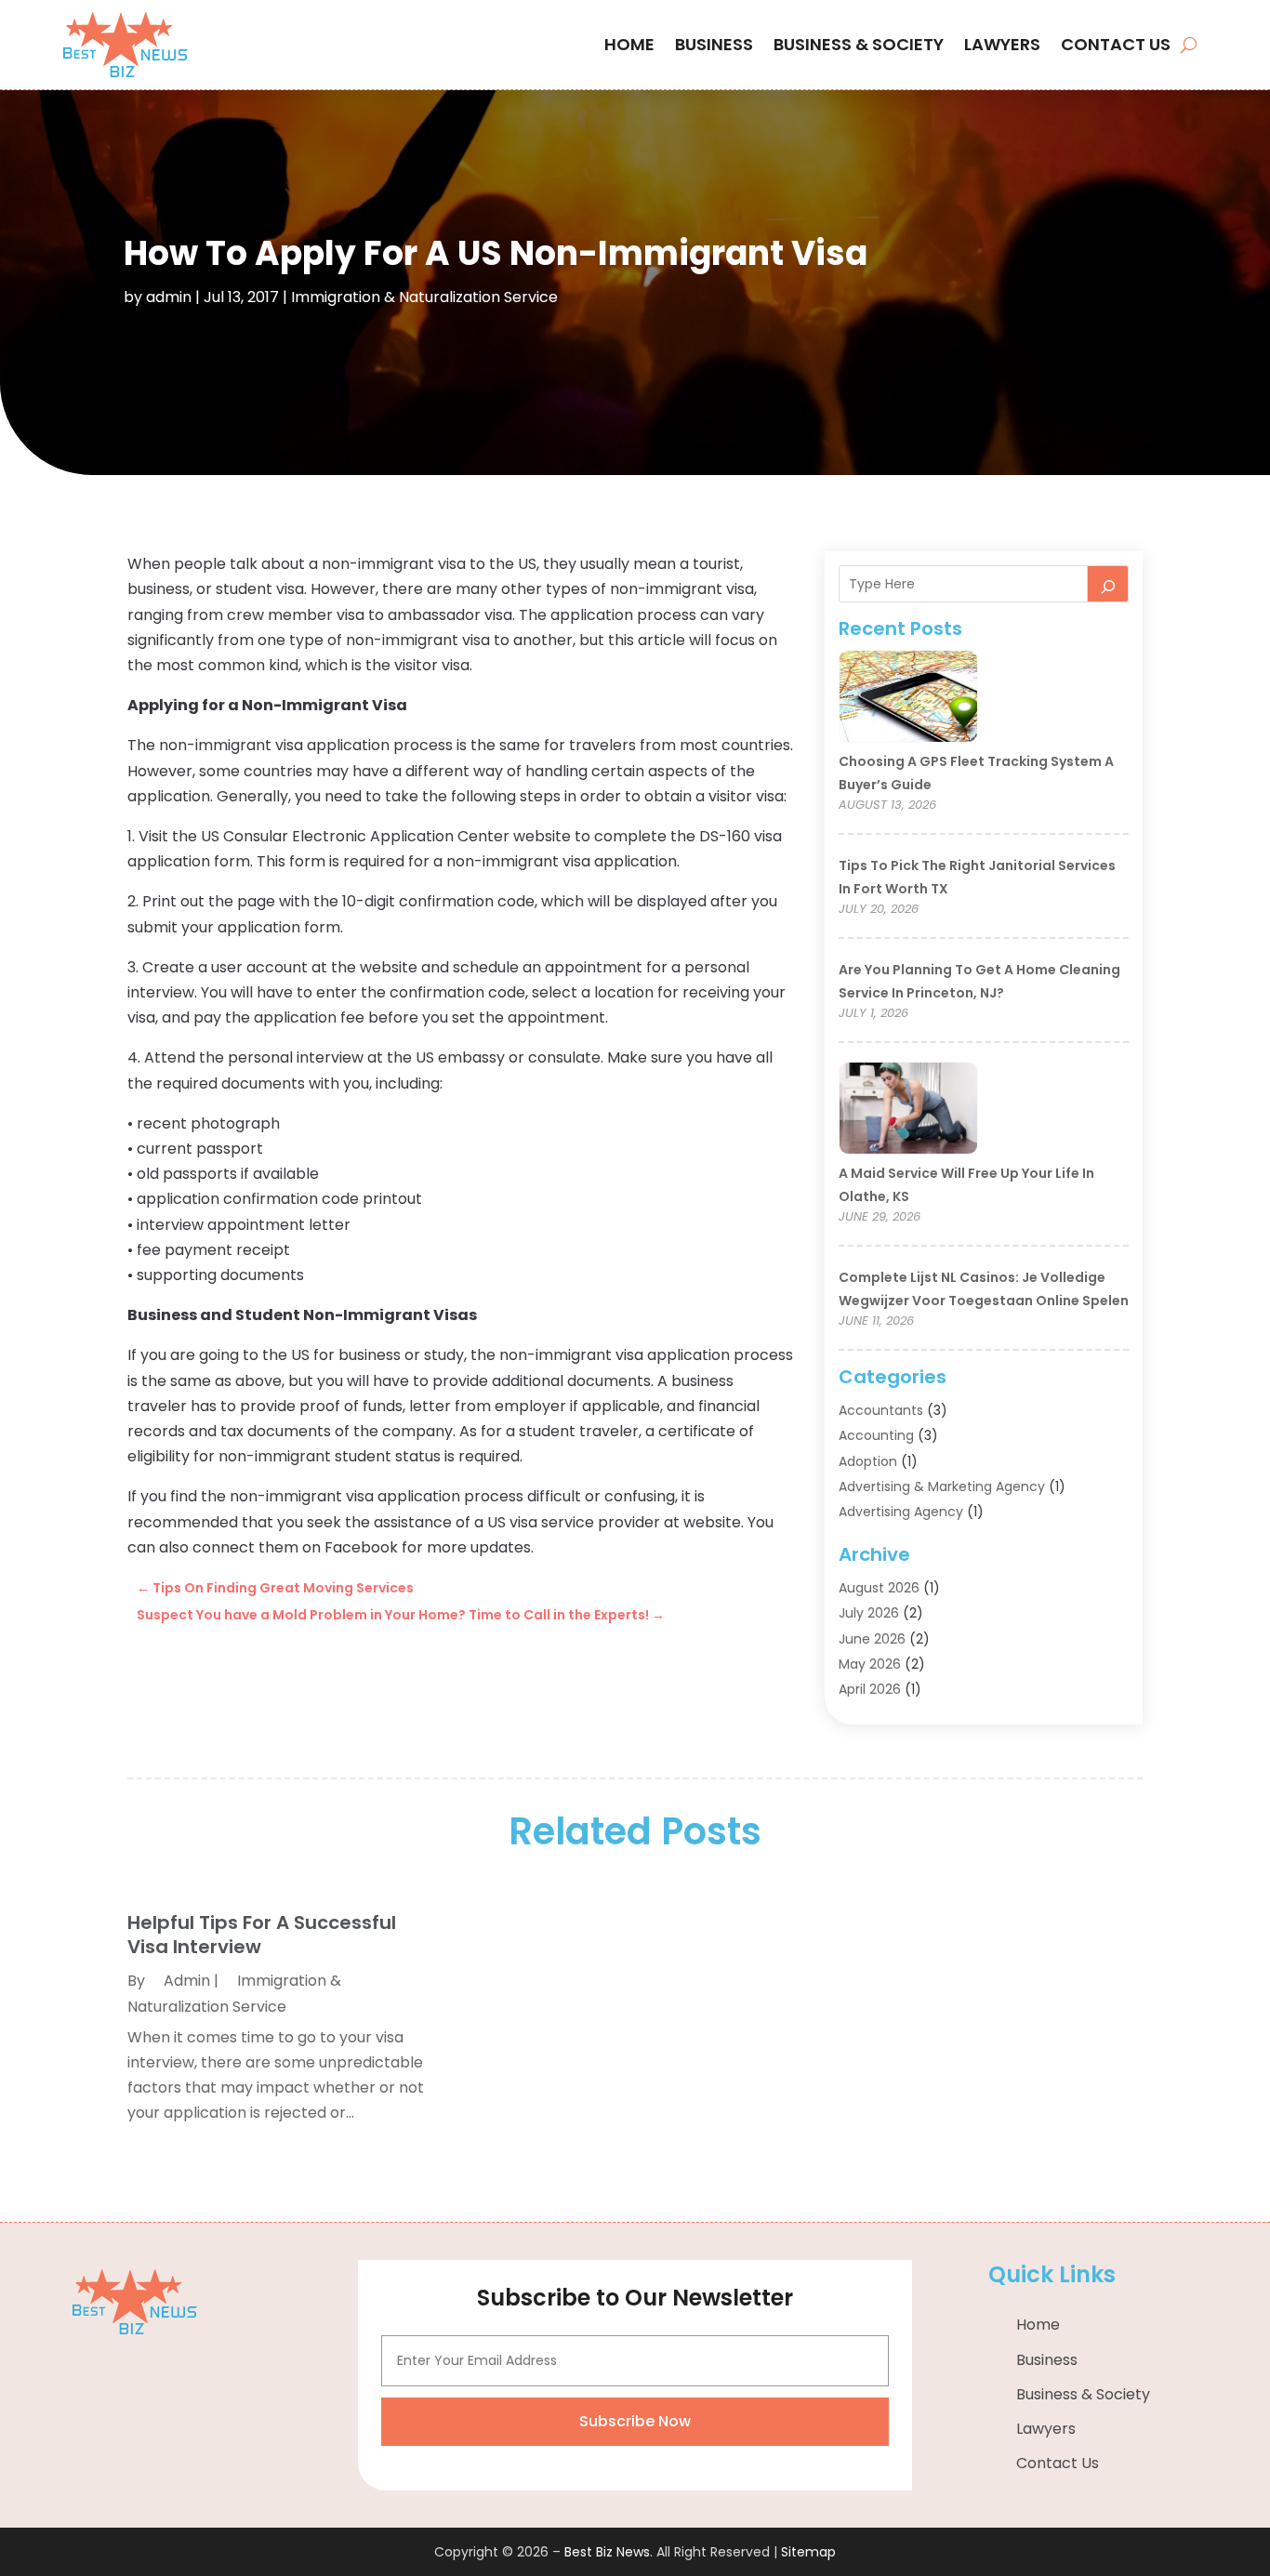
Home (629, 44)
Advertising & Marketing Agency (942, 1486)
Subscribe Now (635, 2421)
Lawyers (1002, 44)
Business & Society (859, 44)
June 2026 (872, 1639)
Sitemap (808, 2552)
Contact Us (1116, 44)
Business (714, 44)
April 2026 (870, 1689)
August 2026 (879, 1588)
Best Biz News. (609, 2552)
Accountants (881, 1410)
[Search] (1108, 584)
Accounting (876, 1435)
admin (169, 297)
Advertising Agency (901, 1512)
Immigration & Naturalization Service (424, 297)
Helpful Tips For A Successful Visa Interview (262, 1935)
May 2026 (870, 1664)
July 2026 (869, 1613)
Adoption (868, 1461)
